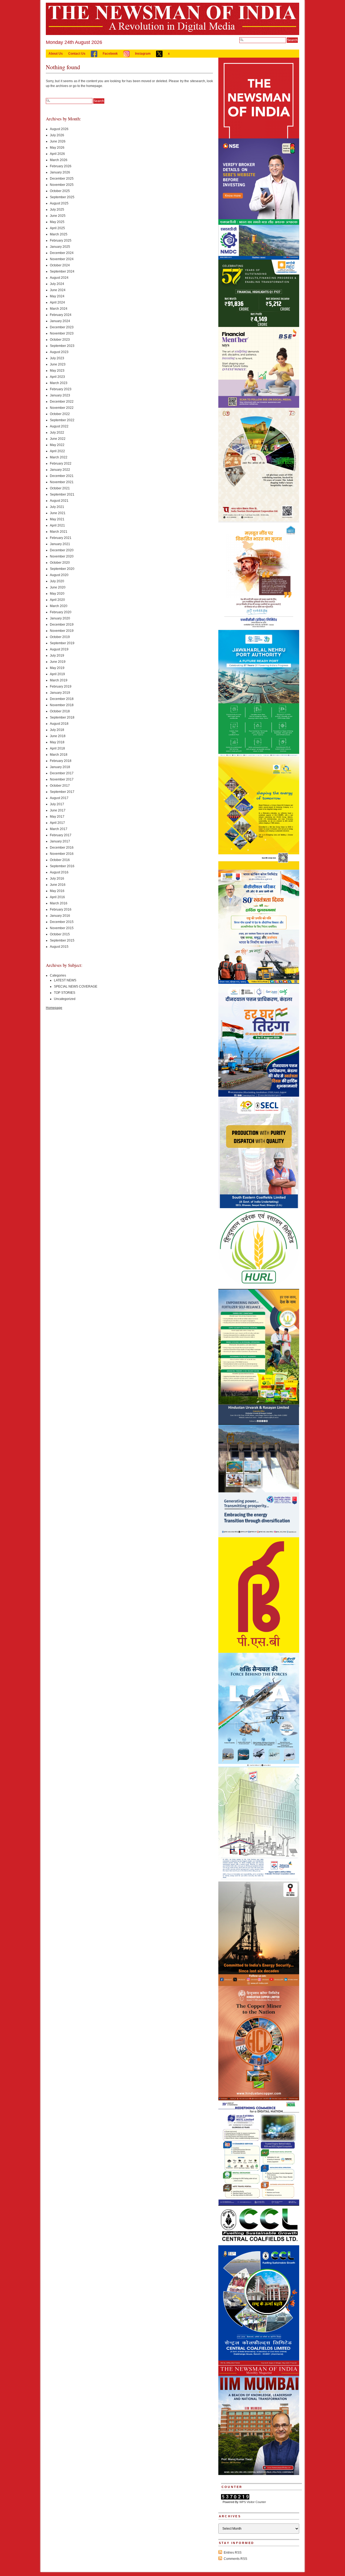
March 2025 (59, 234)
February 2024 (61, 315)
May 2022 (57, 445)
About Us (56, 54)
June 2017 (58, 810)
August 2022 (59, 426)
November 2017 (62, 779)
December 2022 (62, 402)
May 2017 (57, 817)
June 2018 (58, 736)
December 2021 (62, 476)
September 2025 (62, 197)
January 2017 (60, 841)
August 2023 (59, 352)
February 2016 (61, 909)
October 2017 (60, 786)
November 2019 (62, 631)
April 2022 (57, 451)
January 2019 (60, 693)
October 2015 (60, 934)
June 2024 (58, 290)
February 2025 (61, 240)
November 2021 (62, 482)
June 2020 (58, 587)
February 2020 (61, 612)
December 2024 (62, 253)
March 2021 (59, 532)
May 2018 (57, 742)
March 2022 (59, 457)
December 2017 (62, 773)
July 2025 (57, 210)
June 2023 (58, 364)
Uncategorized (65, 999)
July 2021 (57, 507)
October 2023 (60, 340)
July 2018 (57, 730)
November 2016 (62, 854)
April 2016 (57, 897)
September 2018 (62, 717)
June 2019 (58, 662)
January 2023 (60, 395)
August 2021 (59, 501)
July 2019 (57, 656)
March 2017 (59, 829)
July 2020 (57, 581)
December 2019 (62, 625)
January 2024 (60, 321)
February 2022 (61, 463)
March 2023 (59, 383)
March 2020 (59, 606)
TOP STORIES (65, 993)
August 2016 (59, 872)
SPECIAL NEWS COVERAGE (76, 987)
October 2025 (60, 191)
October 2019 (60, 637)
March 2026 (59, 160)
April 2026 (57, 154)
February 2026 (61, 166)
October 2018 (60, 711)
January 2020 (60, 618)
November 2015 (62, 928)
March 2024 (59, 309)
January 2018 (60, 767)
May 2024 (57, 296)
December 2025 (62, 179)
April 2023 (57, 377)
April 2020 (57, 600)
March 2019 (59, 680)
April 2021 (57, 525)
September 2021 (62, 494)
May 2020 (57, 594)
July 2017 (57, 804)
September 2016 (62, 866)
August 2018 (59, 724)
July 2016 (57, 879)
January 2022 (60, 470)
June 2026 (58, 141)
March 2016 (59, 903)
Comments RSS (235, 2559)
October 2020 (60, 563)
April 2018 (57, 748)
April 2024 (57, 302)
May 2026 (57, 148)
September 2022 (62, 420)
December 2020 (62, 550)
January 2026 (60, 172)
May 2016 (57, 891)
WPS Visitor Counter (253, 2502)
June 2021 (58, 513)
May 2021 (57, 519)
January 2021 (60, 544)
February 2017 (61, 835)
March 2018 (59, 755)
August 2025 (59, 203)
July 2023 (57, 358)
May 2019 (57, 668)
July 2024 (57, 284)
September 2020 (62, 569)
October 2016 (60, 860)
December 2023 (62, 327)
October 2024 (60, 265)
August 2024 (59, 278)
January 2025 (60, 247)
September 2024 (62, 271)
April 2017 (57, 823)
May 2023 (57, 371)
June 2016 (58, 885)
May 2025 (57, 222)
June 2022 (58, 439)
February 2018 (61, 761)
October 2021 (60, 488)
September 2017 (62, 792)
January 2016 (60, 916)
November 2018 (62, 705)
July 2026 (57, 135)
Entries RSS (233, 2553)
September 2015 (62, 940)
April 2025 (57, 228)
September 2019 (62, 643)
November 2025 (62, 185)
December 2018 (62, 699)
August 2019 (59, 649)
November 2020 (62, 556)
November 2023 (62, 333)
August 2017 (59, 798)
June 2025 (58, 216)
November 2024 (62, 259)
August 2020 (59, 575)
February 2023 (61, 389)
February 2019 (61, 686)
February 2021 (61, 538)
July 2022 (57, 433)
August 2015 (59, 947)
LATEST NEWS (65, 980)
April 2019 (57, 674)
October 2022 (60, 414)
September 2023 (62, 346)
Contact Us (77, 54)
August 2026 (59, 129)
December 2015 (62, 922)
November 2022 (62, 408)
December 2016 (62, 848)
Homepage (54, 1008)
